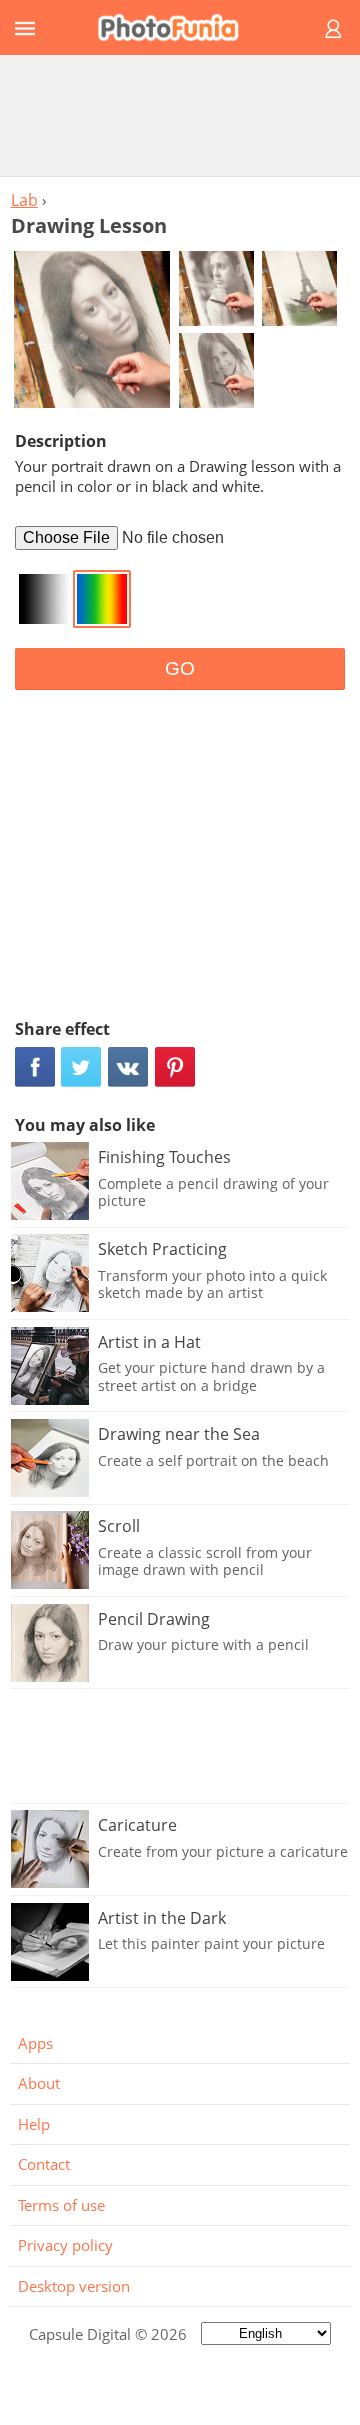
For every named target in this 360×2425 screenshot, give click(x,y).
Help (34, 2124)
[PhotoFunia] (177, 27)
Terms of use (61, 2205)
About (39, 2083)
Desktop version (74, 2286)
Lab (24, 200)
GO (180, 668)
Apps (35, 2043)
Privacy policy (65, 2245)
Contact (44, 2164)
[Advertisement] (180, 115)
